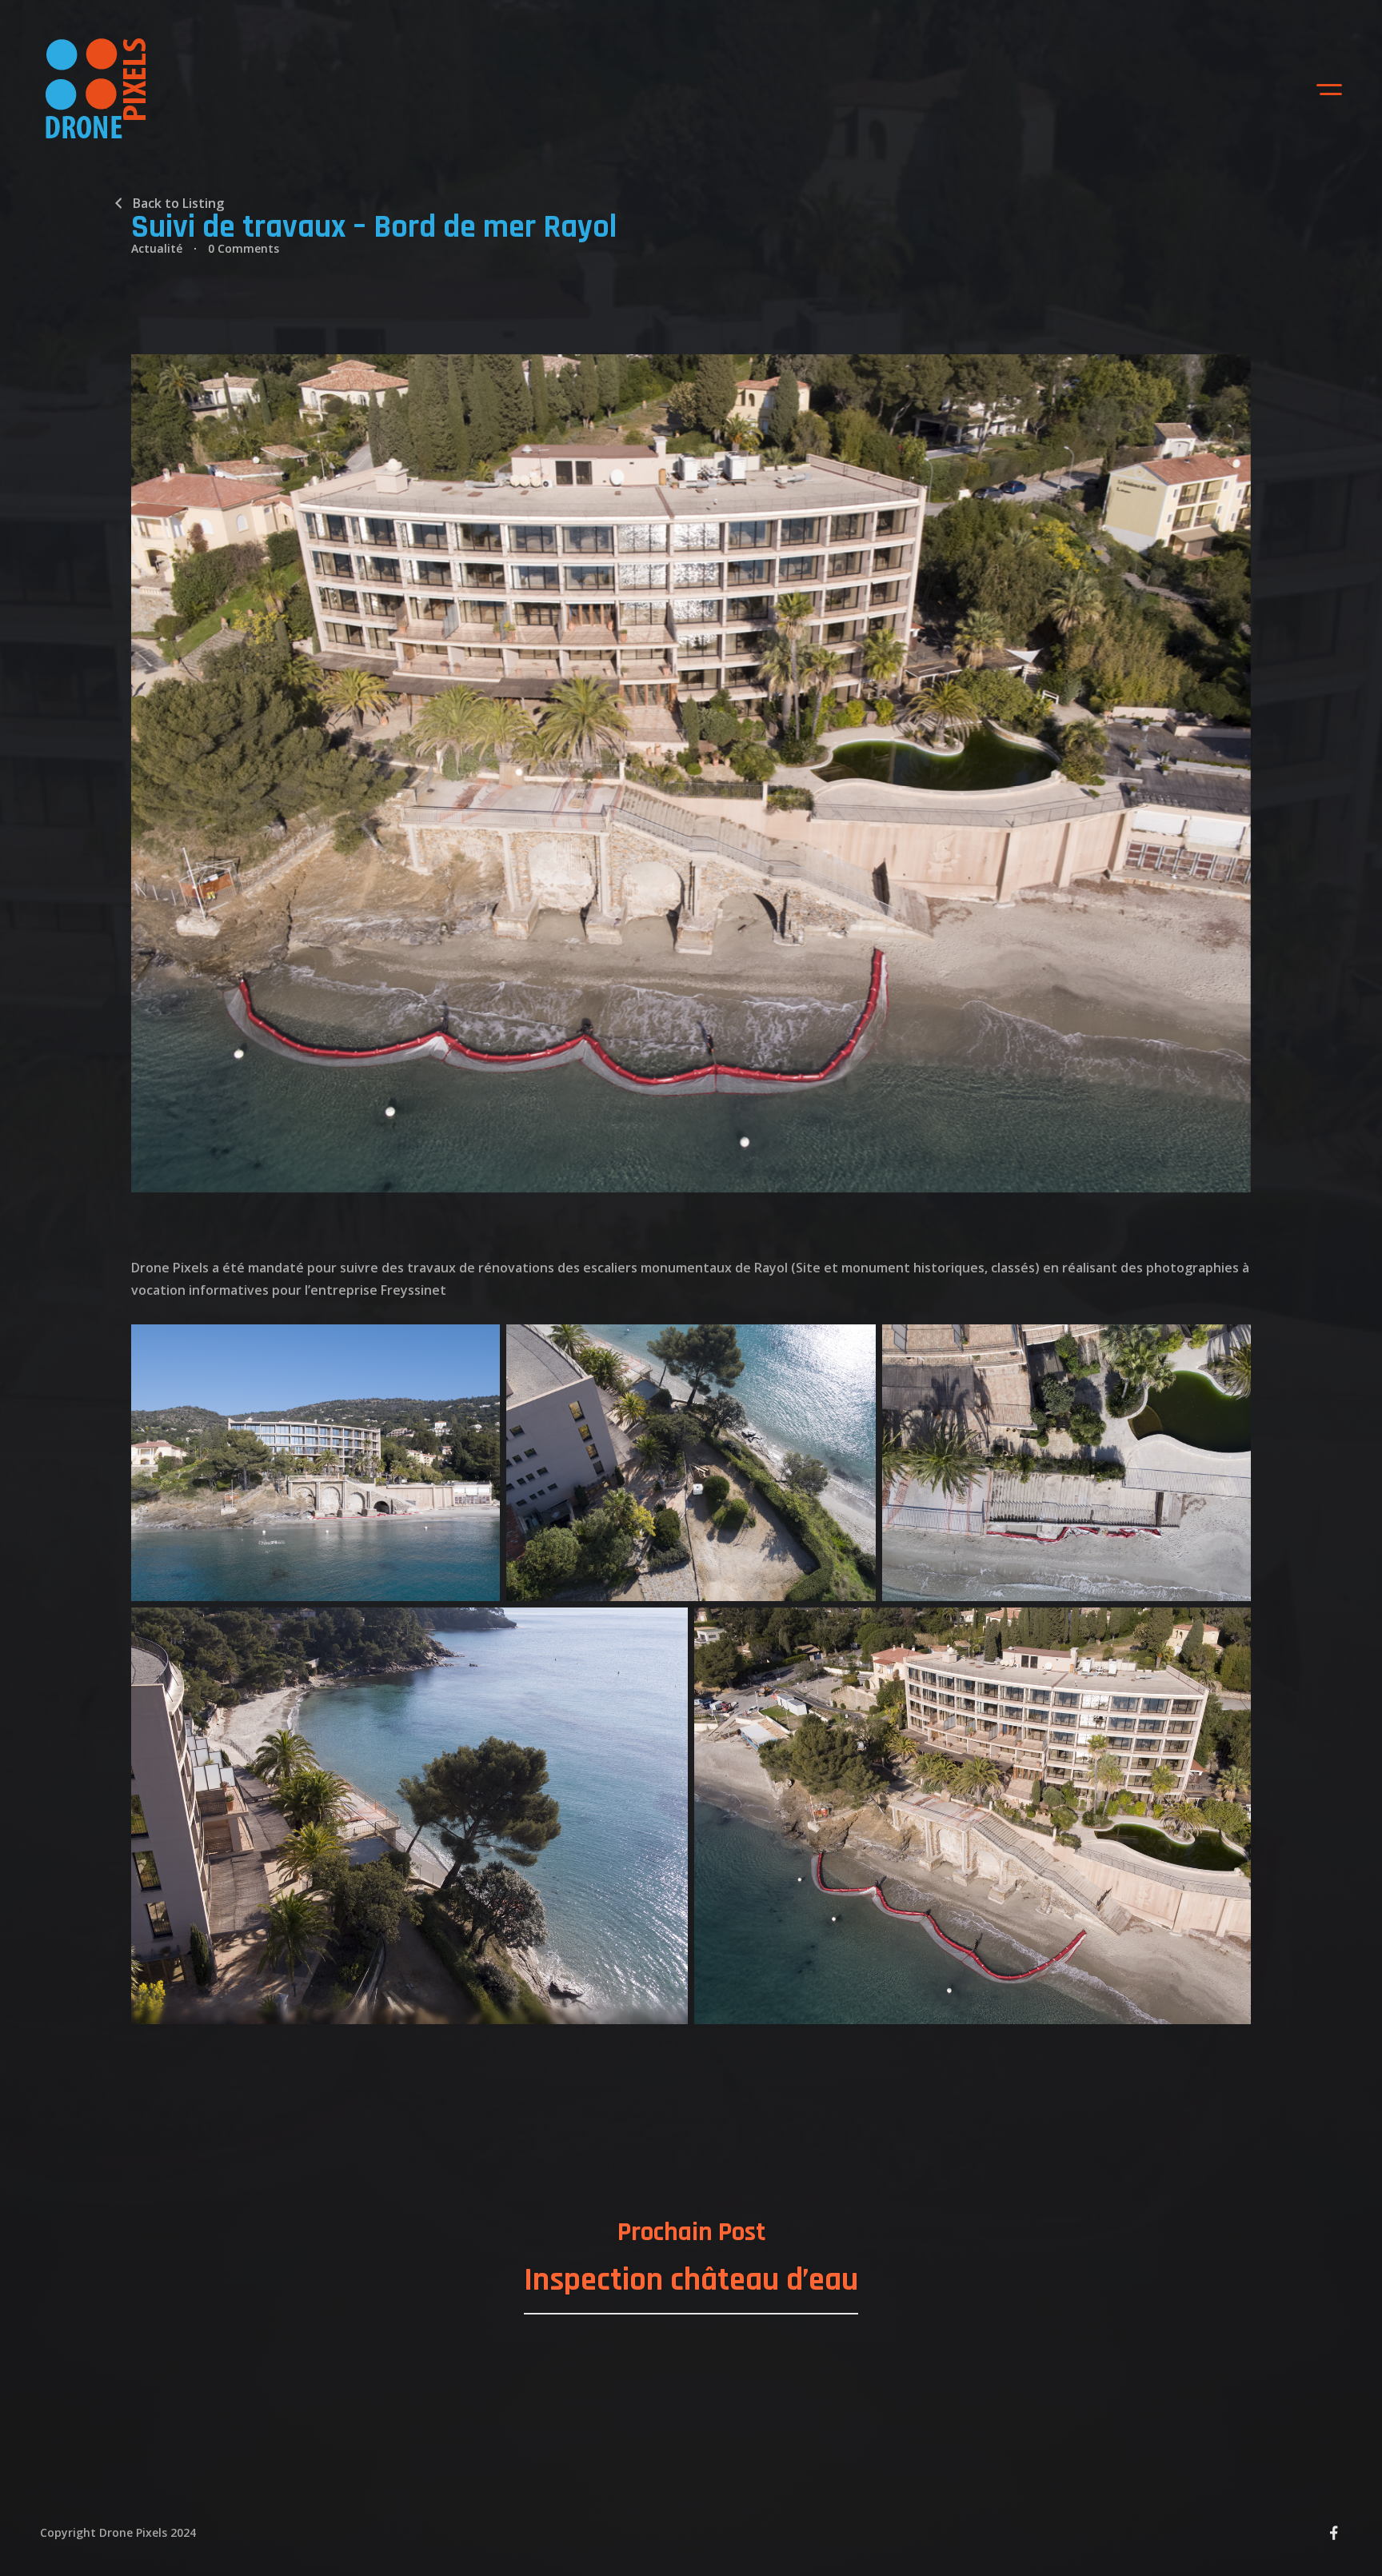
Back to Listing (178, 203)
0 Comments (244, 248)
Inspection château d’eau (691, 2280)
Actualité (157, 248)
